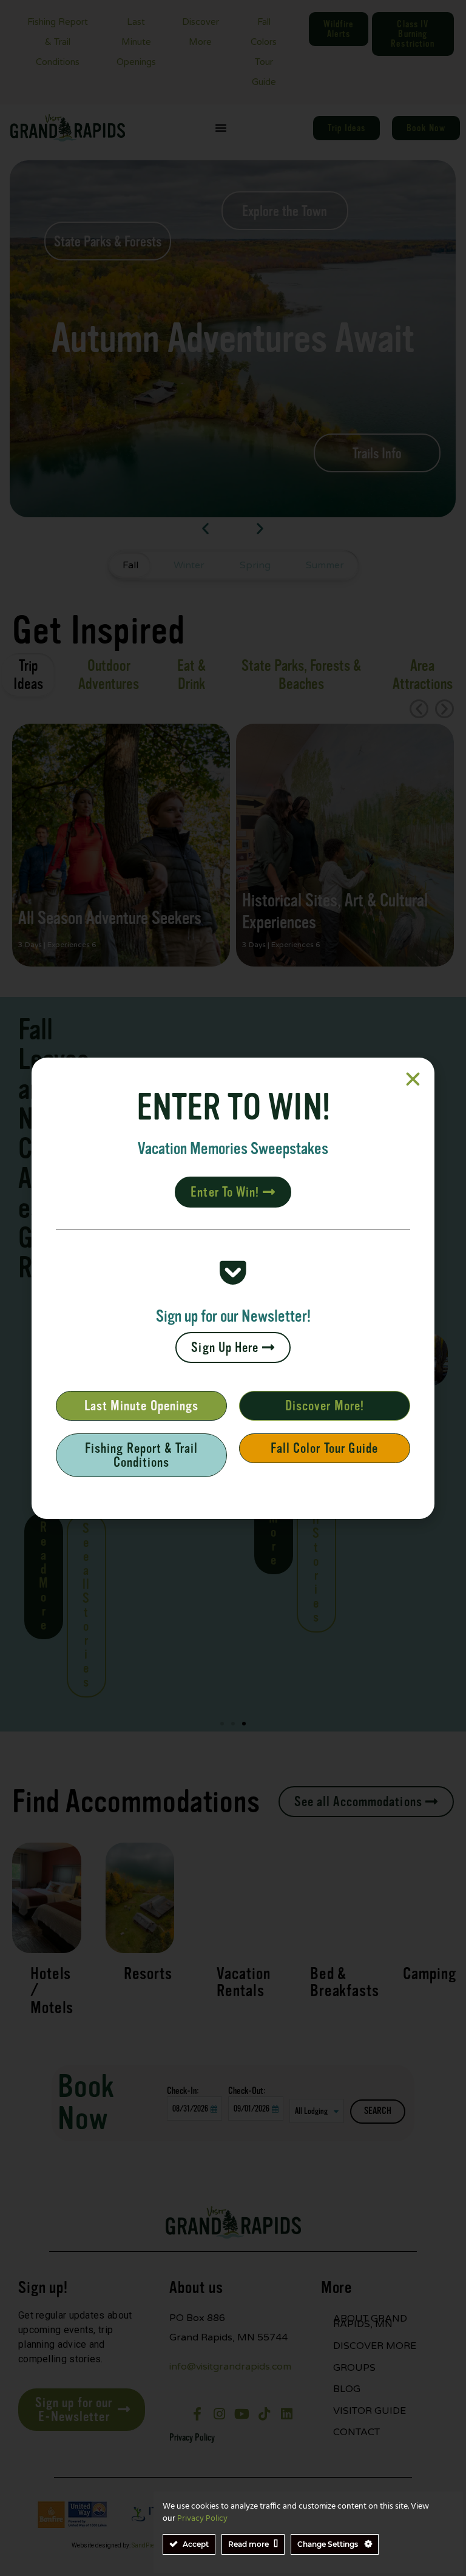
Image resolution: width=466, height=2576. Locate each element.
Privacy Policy (202, 2519)
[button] (413, 1079)
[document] (233, 1288)
